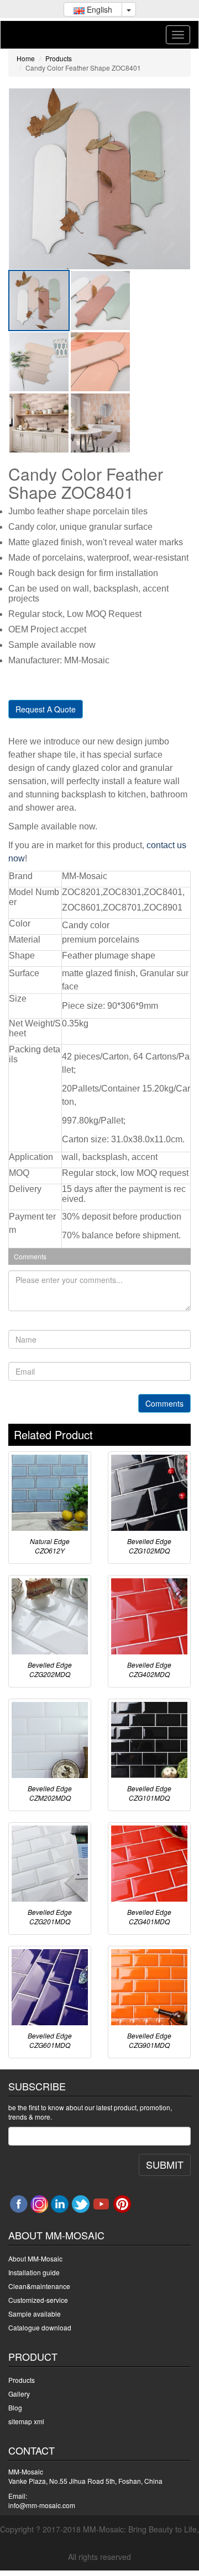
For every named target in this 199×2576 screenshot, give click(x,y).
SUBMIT (165, 2164)
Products (59, 58)
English (98, 9)
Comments (164, 1403)
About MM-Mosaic (35, 2258)
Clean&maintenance (39, 2286)
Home (26, 58)
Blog (15, 2407)
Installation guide (34, 2272)
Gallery (19, 2394)
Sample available (35, 2314)
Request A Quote (46, 709)
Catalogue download (40, 2327)
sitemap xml (26, 2421)
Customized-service (38, 2300)
